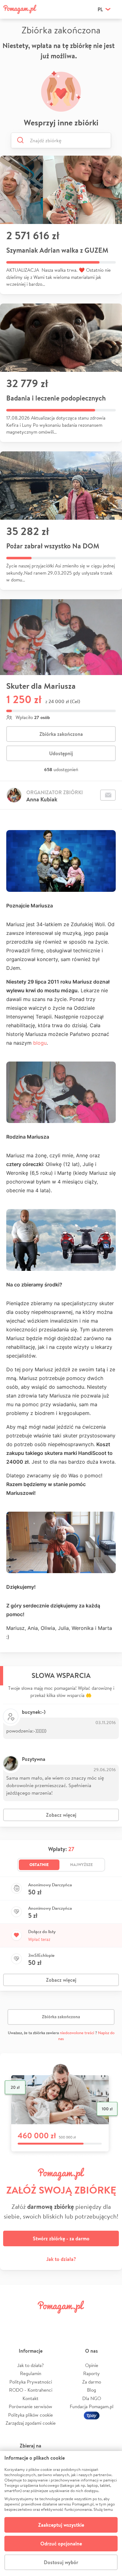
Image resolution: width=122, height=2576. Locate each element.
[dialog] (61, 2513)
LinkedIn (71, 2321)
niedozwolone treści (77, 2033)
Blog (91, 2390)
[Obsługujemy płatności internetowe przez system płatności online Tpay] (92, 2415)
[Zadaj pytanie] (108, 795)
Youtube (110, 2321)
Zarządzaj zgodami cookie (31, 2423)
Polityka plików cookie (30, 2415)
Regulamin (31, 2373)
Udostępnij (61, 753)
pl (100, 9)
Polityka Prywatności (31, 2382)
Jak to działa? (61, 2259)
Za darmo (92, 2382)
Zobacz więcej (61, 1815)
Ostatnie (39, 1864)
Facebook (12, 2321)
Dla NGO (92, 2398)
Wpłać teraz (39, 1939)
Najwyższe (81, 1864)
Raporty (91, 2373)
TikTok (90, 2321)
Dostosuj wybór (61, 2562)
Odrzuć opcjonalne (61, 2544)
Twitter (32, 2321)
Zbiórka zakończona (61, 734)
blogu (40, 1043)
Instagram (51, 2321)
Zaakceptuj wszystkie (61, 2525)
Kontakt (30, 2398)
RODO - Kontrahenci (31, 2390)
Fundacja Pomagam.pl (92, 2406)
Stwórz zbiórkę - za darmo (61, 2238)
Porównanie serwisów (30, 2406)
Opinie (92, 2365)
